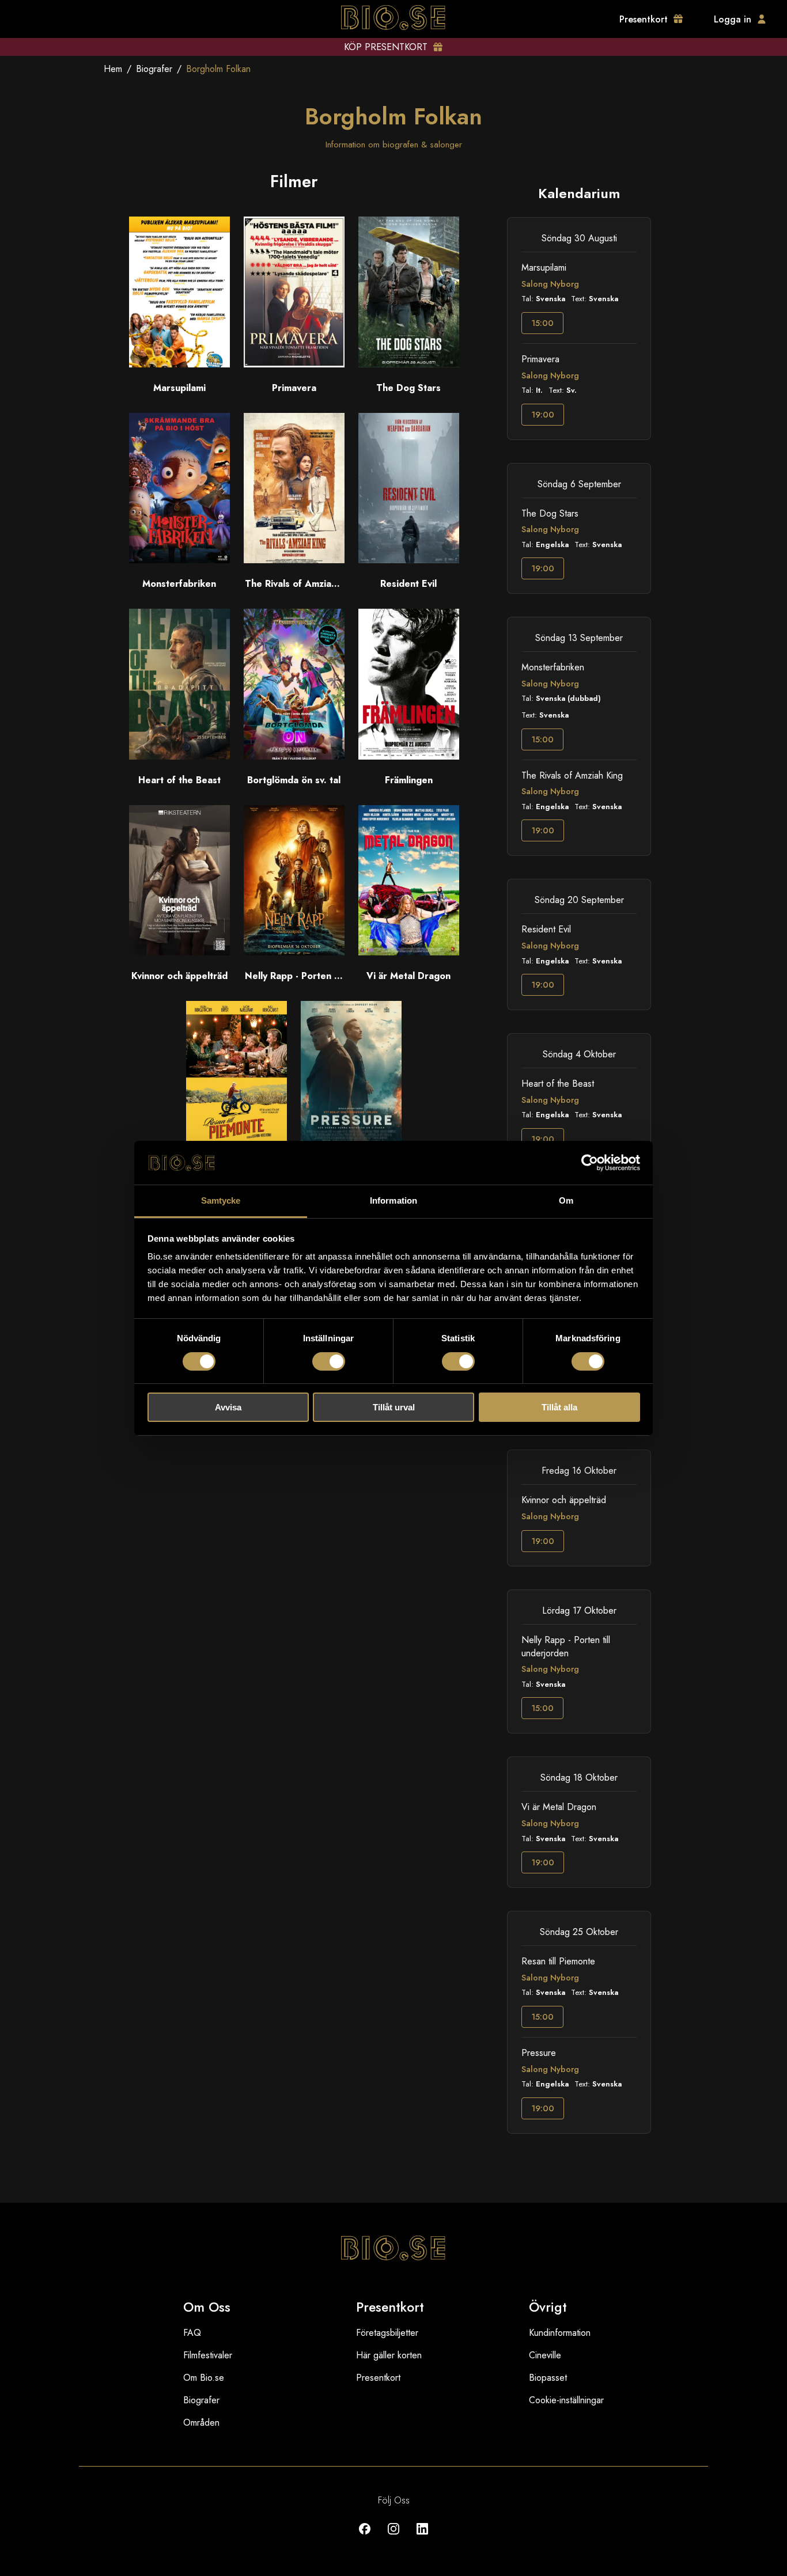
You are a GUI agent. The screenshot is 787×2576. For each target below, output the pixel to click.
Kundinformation (560, 2333)
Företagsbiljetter (387, 2333)
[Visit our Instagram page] (393, 2537)
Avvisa (228, 1407)
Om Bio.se (204, 2378)
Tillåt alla (559, 1407)
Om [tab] (566, 1200)
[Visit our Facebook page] (365, 2537)
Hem (113, 69)
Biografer (154, 69)
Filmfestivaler (208, 2355)
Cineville (545, 2355)
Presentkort (378, 2378)
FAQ (192, 2333)
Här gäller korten (389, 2355)
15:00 (542, 323)
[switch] (329, 1361)
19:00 (543, 415)
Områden (201, 2423)
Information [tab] (393, 1200)
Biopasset (548, 2378)
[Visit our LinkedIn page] (422, 2537)
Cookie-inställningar (566, 2400)
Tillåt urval (394, 1407)
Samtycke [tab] (221, 1200)
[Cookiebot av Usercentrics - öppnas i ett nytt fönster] (590, 1163)
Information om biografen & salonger (394, 145)
